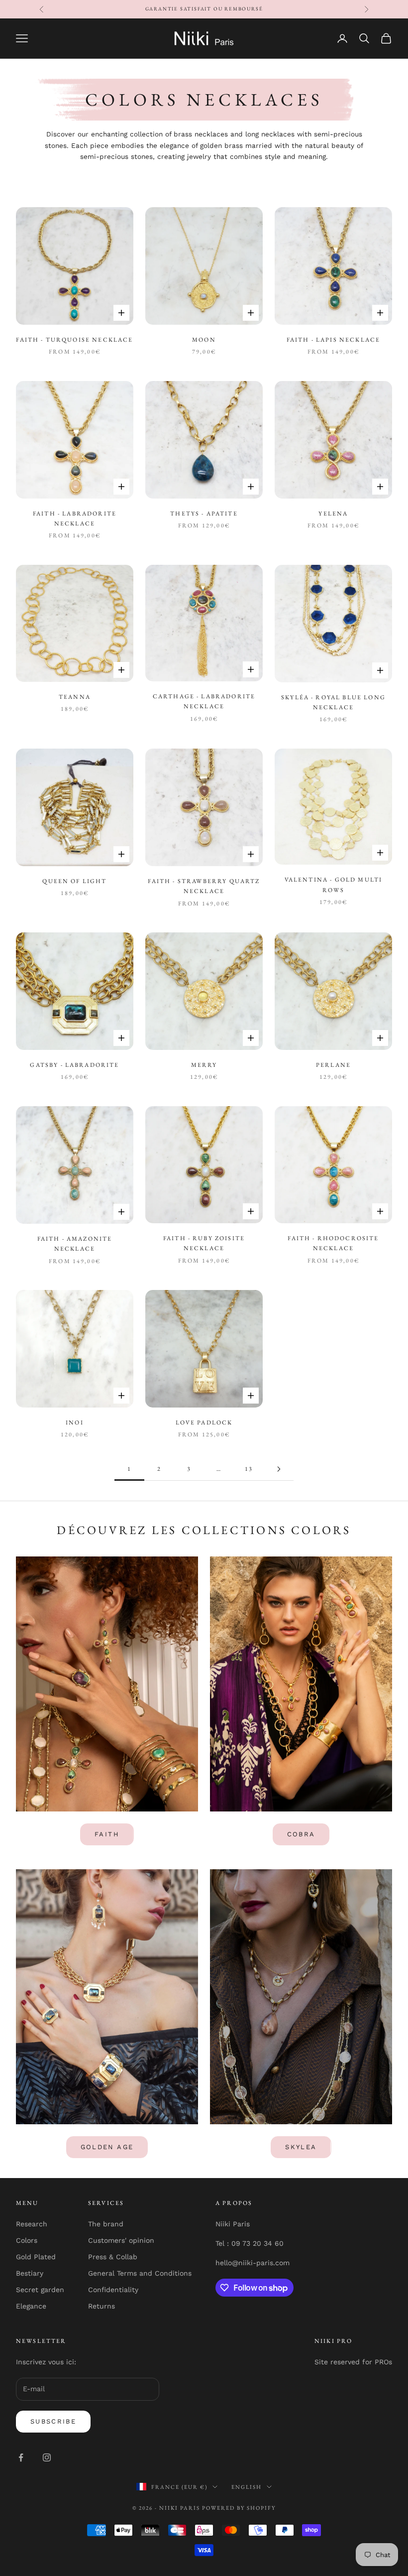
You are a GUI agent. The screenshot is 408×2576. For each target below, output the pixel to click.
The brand (106, 2224)
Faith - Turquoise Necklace (74, 340)
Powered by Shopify (239, 2508)
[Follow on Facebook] (21, 2457)
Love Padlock (204, 1422)
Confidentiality (113, 2290)
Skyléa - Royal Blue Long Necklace (333, 702)
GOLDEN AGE (107, 2147)
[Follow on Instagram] (47, 2457)
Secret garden (40, 2290)
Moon (204, 340)
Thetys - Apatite (204, 514)
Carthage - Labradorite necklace (204, 701)
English (247, 2487)
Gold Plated (36, 2257)
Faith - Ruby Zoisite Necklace (204, 1243)
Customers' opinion (121, 2240)
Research (32, 2224)
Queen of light (74, 881)
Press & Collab (113, 2257)
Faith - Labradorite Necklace (75, 518)
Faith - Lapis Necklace (334, 340)
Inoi (75, 1422)
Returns (102, 2306)
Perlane (333, 1065)
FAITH (107, 1834)
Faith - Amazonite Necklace (75, 1244)
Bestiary (30, 2273)
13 (249, 1469)
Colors (27, 2240)
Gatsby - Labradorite (74, 1065)
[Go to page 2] (279, 1469)
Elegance (31, 2306)
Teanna (75, 697)
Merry (204, 1065)
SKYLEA (301, 2147)
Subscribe (53, 2421)
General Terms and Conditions (140, 2273)
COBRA (301, 1834)
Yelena (333, 514)
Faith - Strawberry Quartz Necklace (204, 886)
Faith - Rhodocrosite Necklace (333, 1243)
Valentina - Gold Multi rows (334, 885)
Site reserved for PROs (353, 2362)
